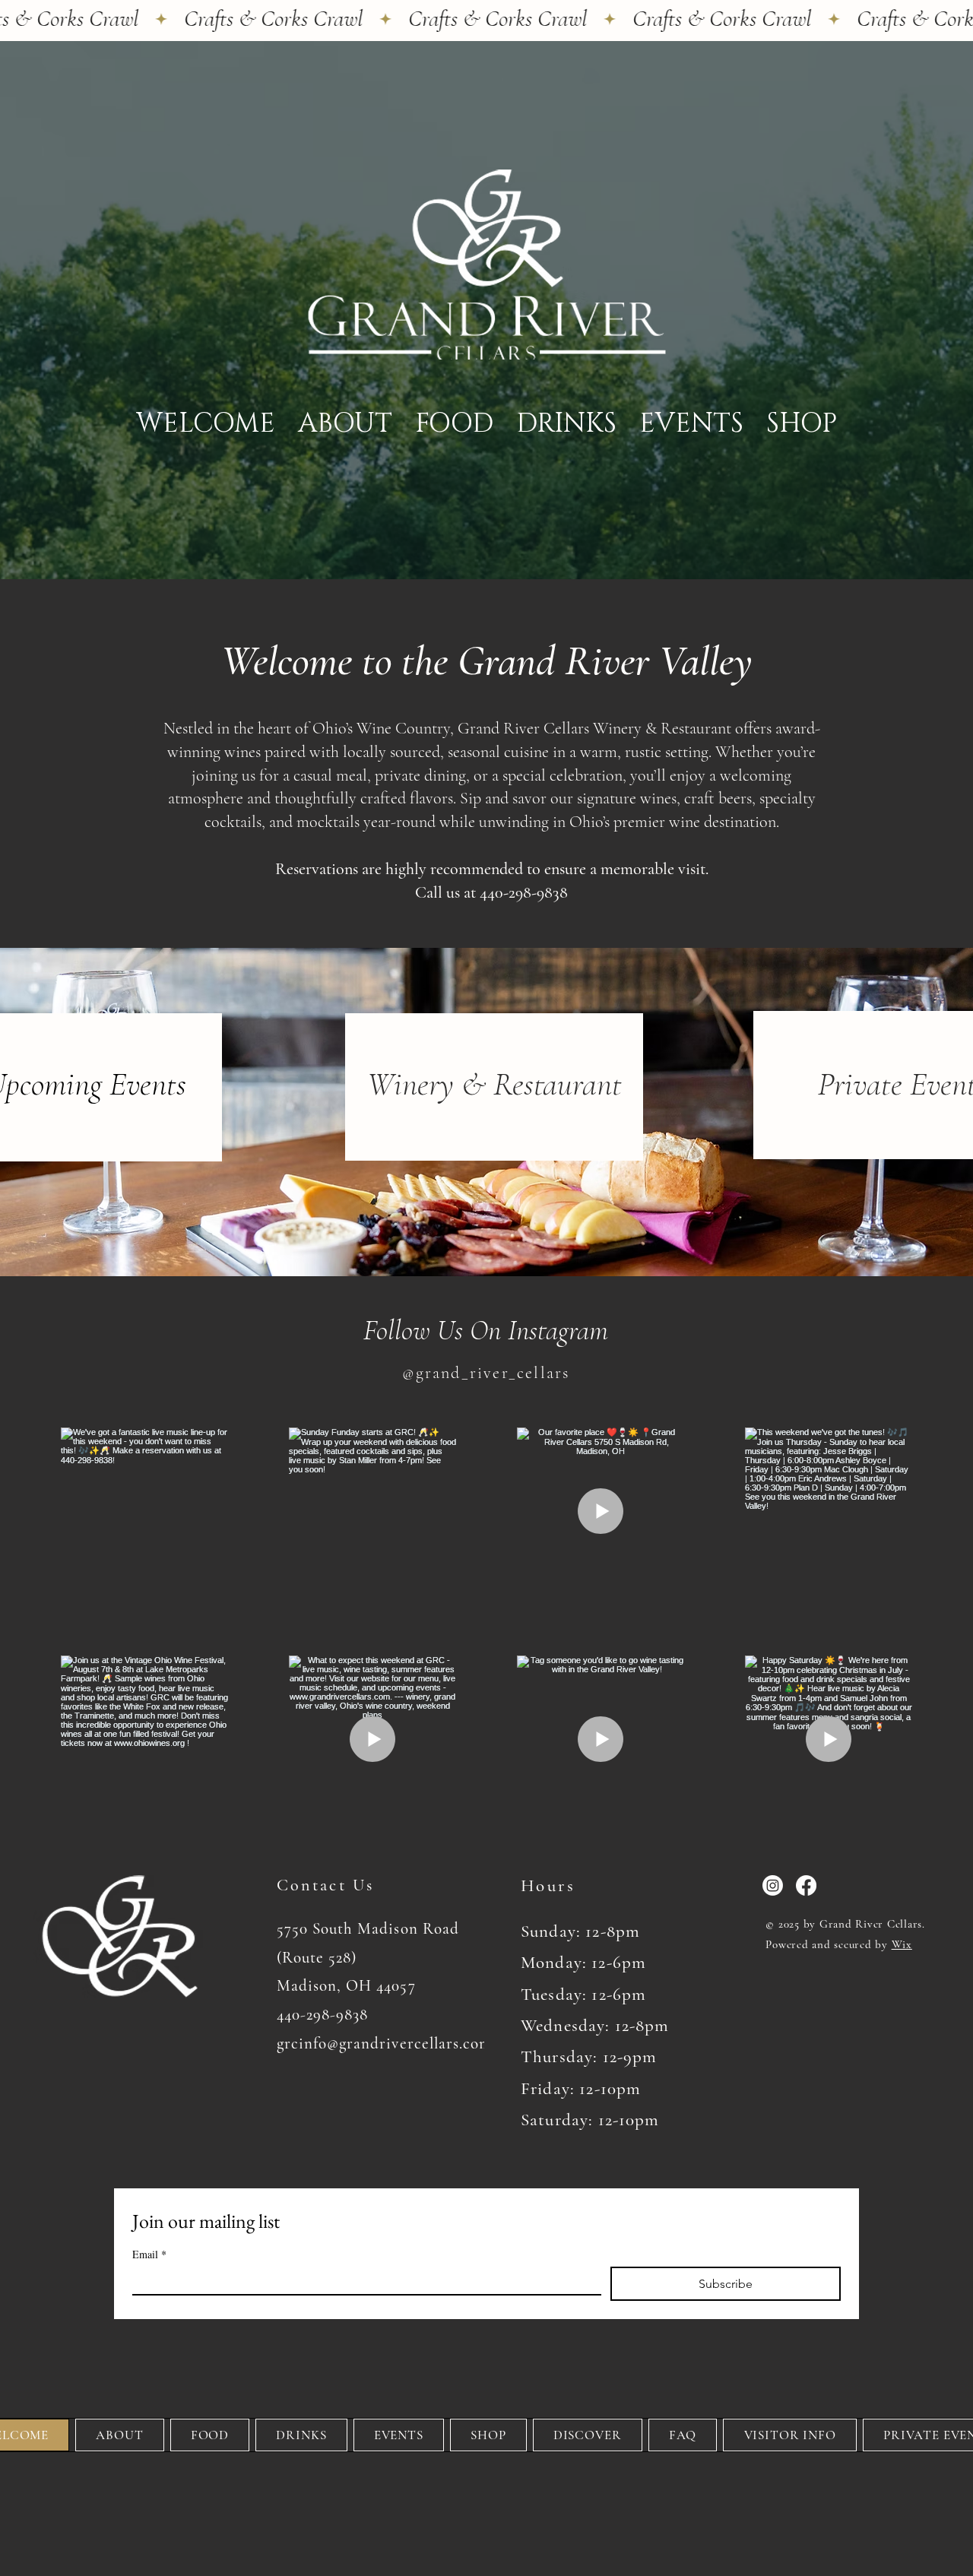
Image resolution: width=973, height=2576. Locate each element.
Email (149, 2254)
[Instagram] (773, 1885)
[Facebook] (806, 1885)
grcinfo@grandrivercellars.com (384, 2044)
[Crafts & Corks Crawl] (486, 19)
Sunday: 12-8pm (580, 1931)
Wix (902, 1944)
